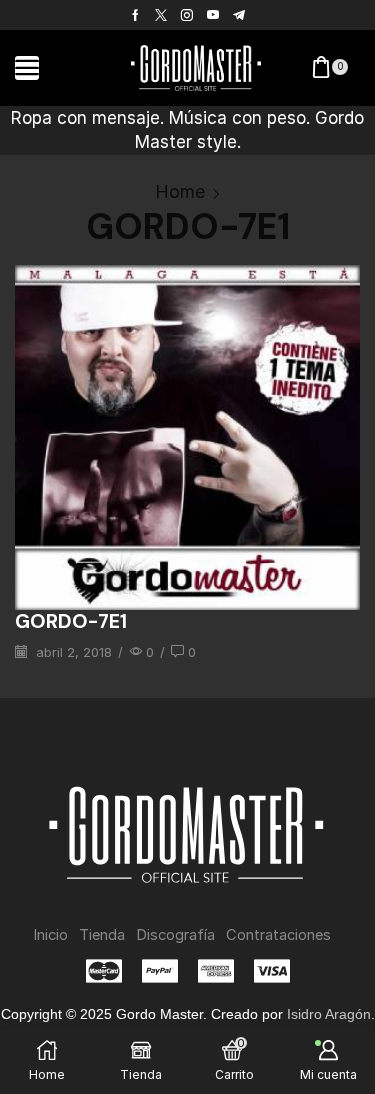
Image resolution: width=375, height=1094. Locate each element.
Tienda (102, 935)
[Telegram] (239, 15)
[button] (27, 68)
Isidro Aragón (329, 1014)
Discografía (175, 935)
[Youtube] (213, 15)
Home (180, 191)
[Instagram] (187, 15)
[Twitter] (161, 15)
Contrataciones (278, 935)
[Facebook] (135, 15)
